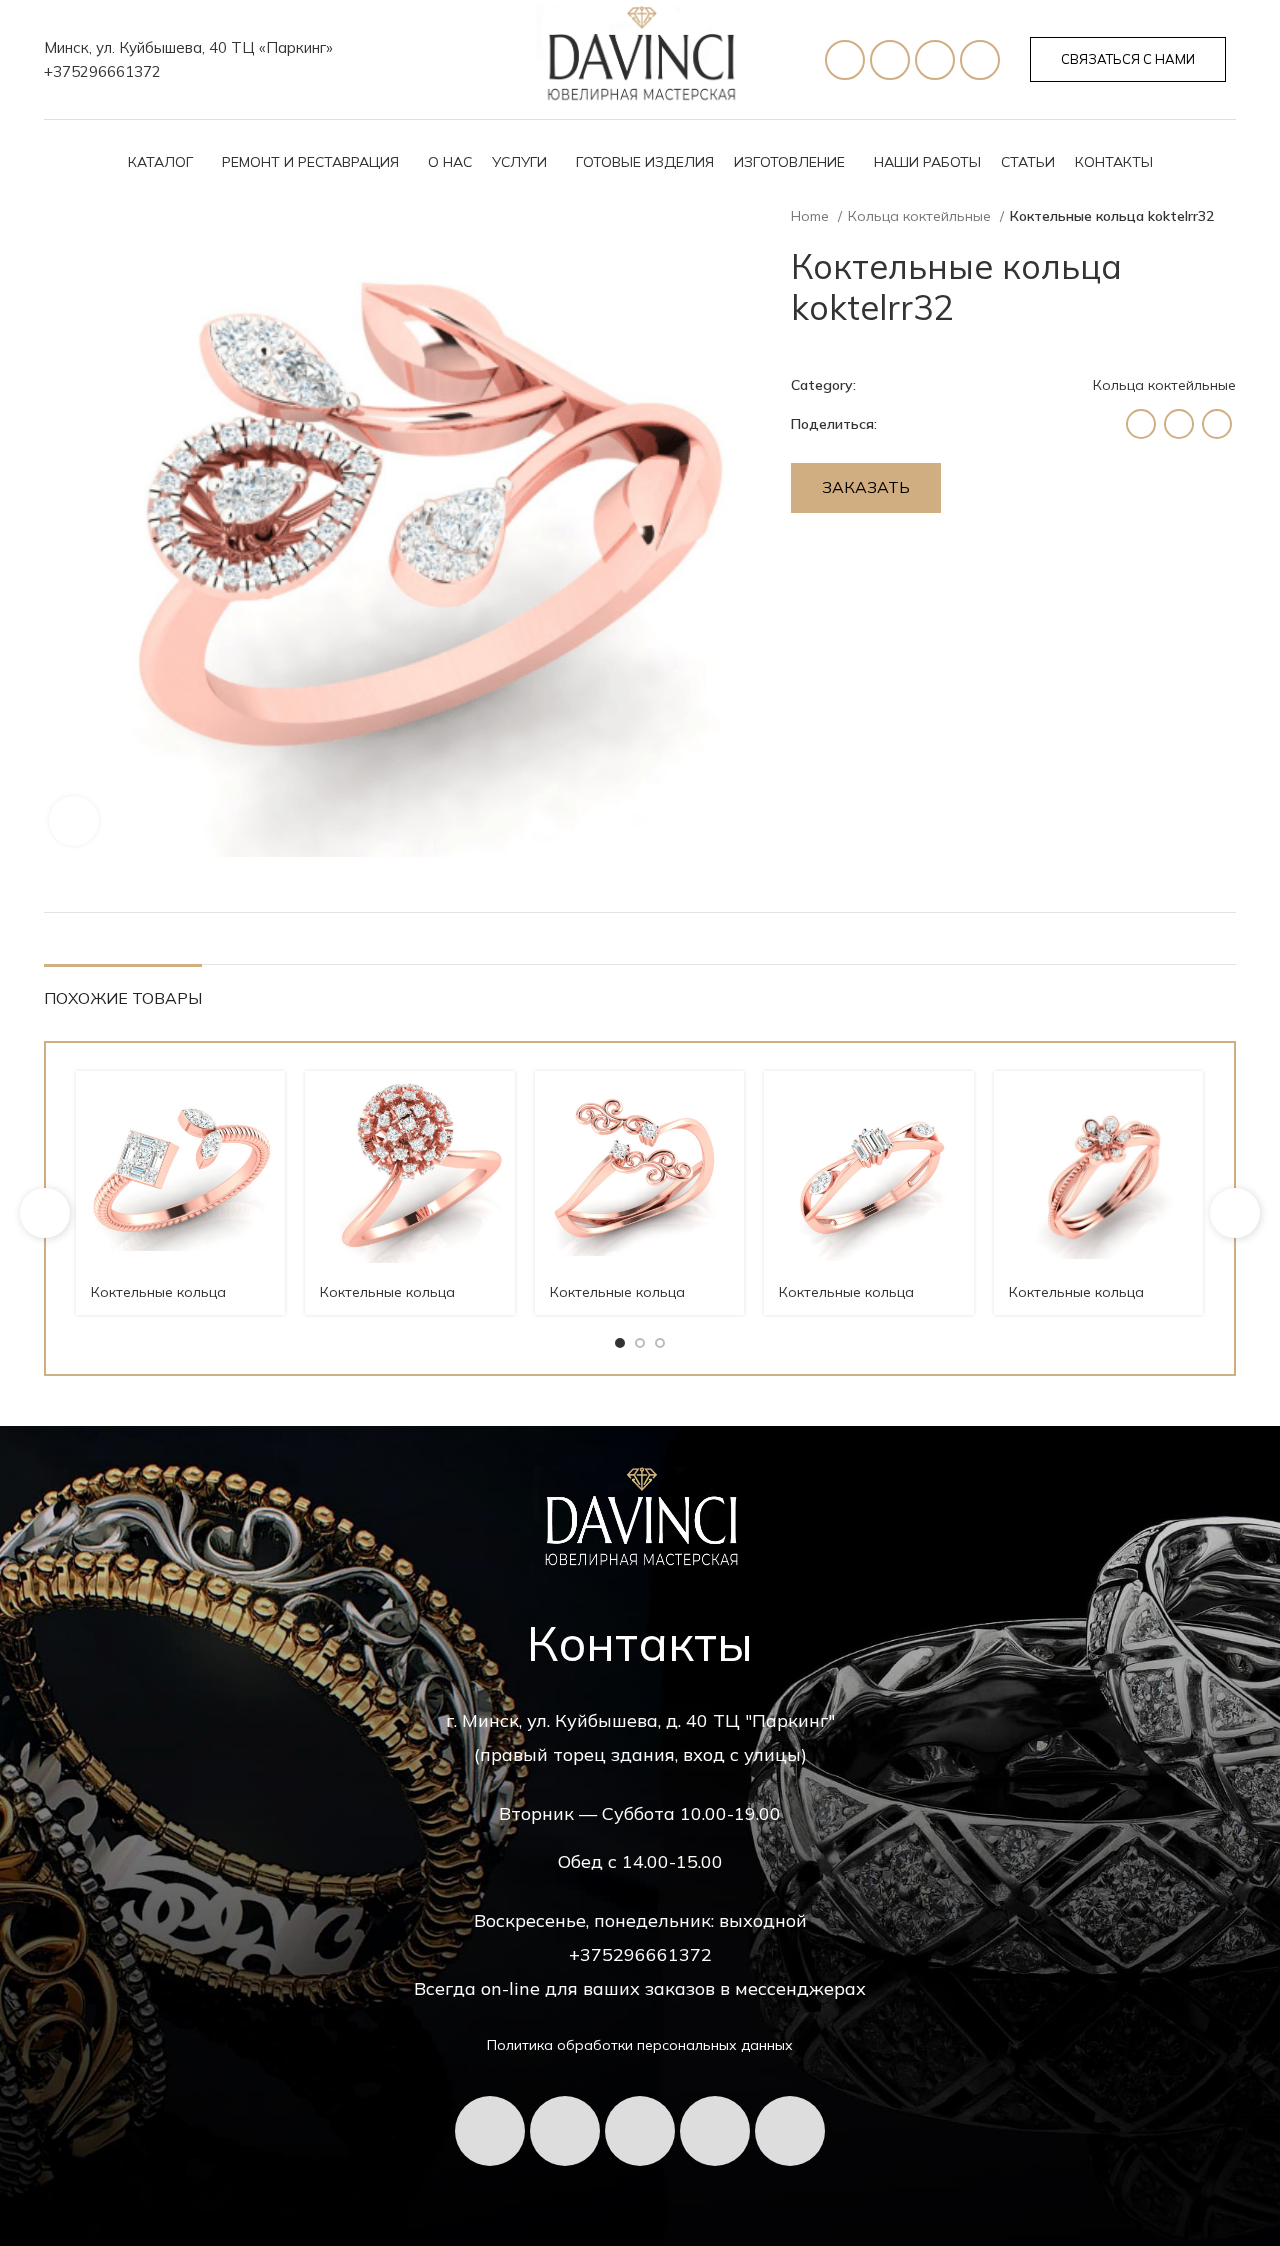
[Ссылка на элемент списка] (188, 72)
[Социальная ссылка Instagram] (1141, 424)
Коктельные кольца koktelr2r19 (617, 1302)
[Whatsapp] (935, 60)
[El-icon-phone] (845, 60)
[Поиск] (1227, 162)
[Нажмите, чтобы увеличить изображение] (74, 821)
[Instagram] (790, 2131)
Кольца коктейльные (921, 216)
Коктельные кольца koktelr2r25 (387, 1302)
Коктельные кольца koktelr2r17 (1076, 1302)
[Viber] (980, 60)
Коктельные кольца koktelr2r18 (846, 1302)
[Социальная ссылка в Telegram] (1217, 424)
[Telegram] (890, 60)
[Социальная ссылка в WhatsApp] (1179, 424)
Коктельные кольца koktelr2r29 (158, 1302)
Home (812, 216)
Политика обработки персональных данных (640, 2045)
